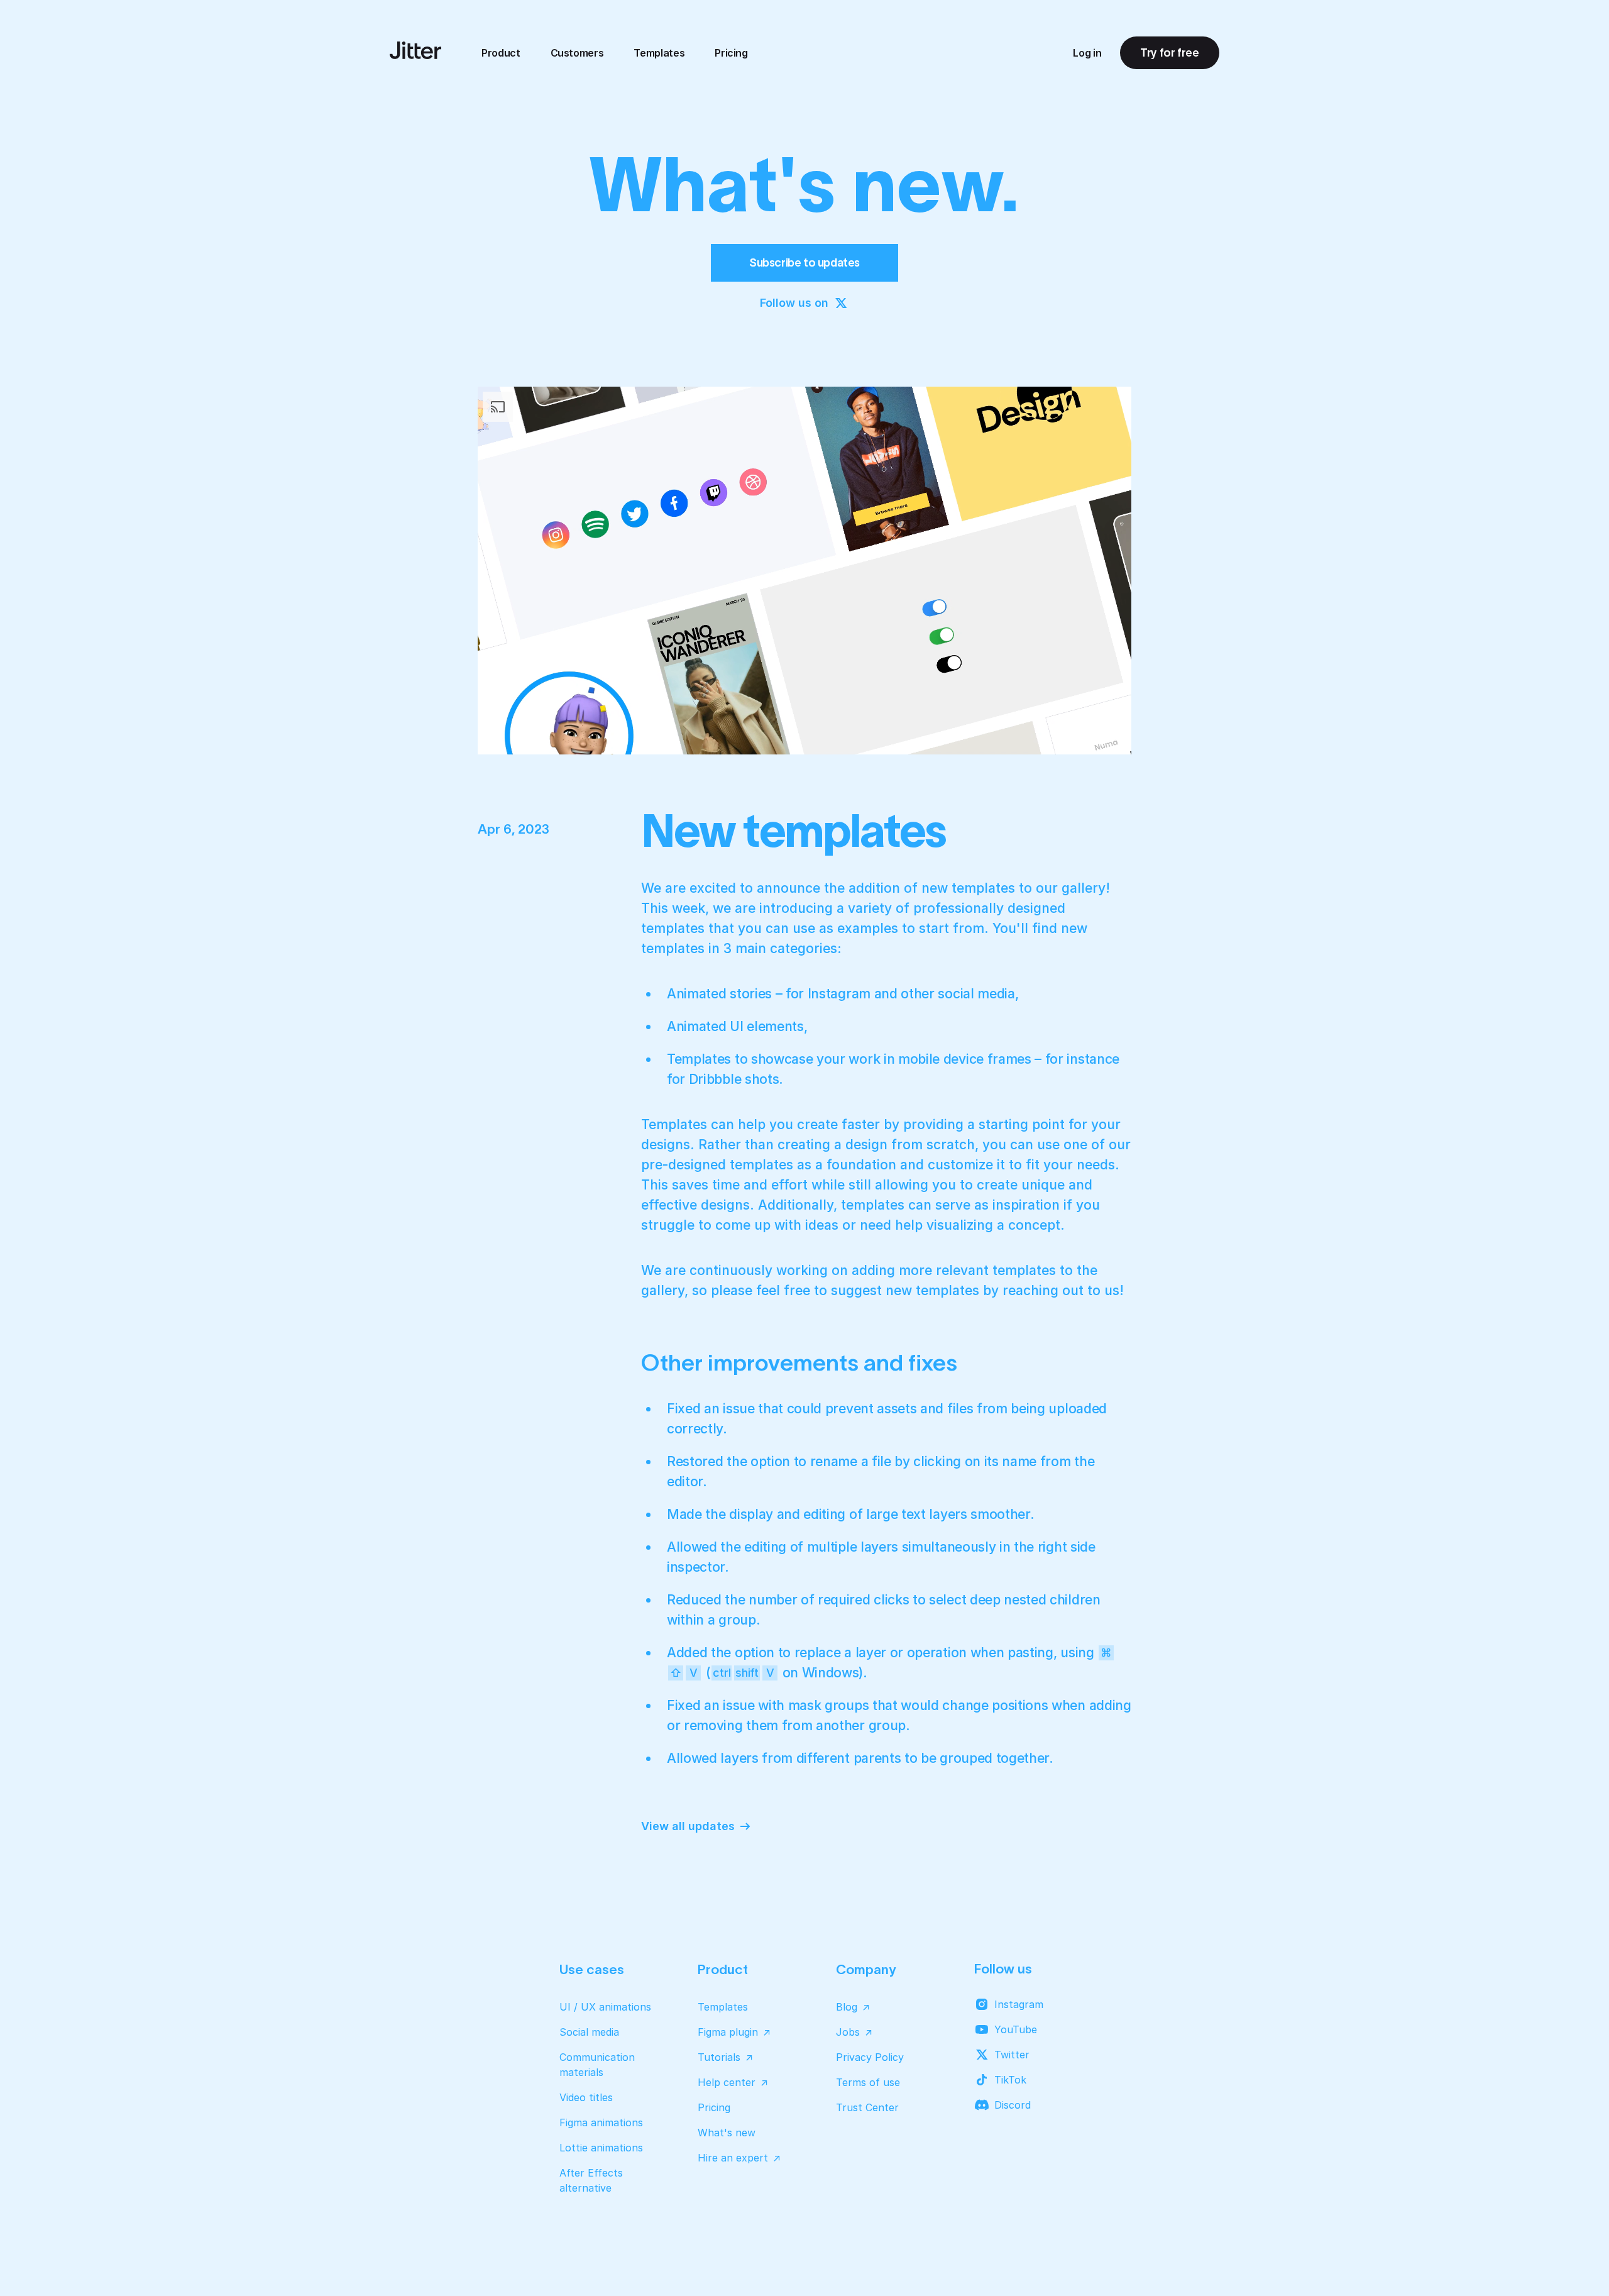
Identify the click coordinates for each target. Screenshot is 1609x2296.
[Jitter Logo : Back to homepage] (415, 50)
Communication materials (597, 2065)
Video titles (586, 2097)
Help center (727, 2082)
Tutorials (719, 2057)
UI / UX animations (605, 2007)
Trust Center (867, 2107)
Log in (1087, 53)
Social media (589, 2032)
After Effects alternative (591, 2180)
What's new (727, 2133)
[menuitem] (501, 53)
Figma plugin (728, 2032)
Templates (659, 53)
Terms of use (868, 2082)
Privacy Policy (870, 2057)
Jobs (848, 2032)
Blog (847, 2007)
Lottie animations (601, 2148)
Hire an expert (733, 2158)
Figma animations (601, 2122)
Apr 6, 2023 (513, 829)
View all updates (688, 1826)
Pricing (731, 53)
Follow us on (794, 303)
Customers (577, 53)
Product (501, 53)
